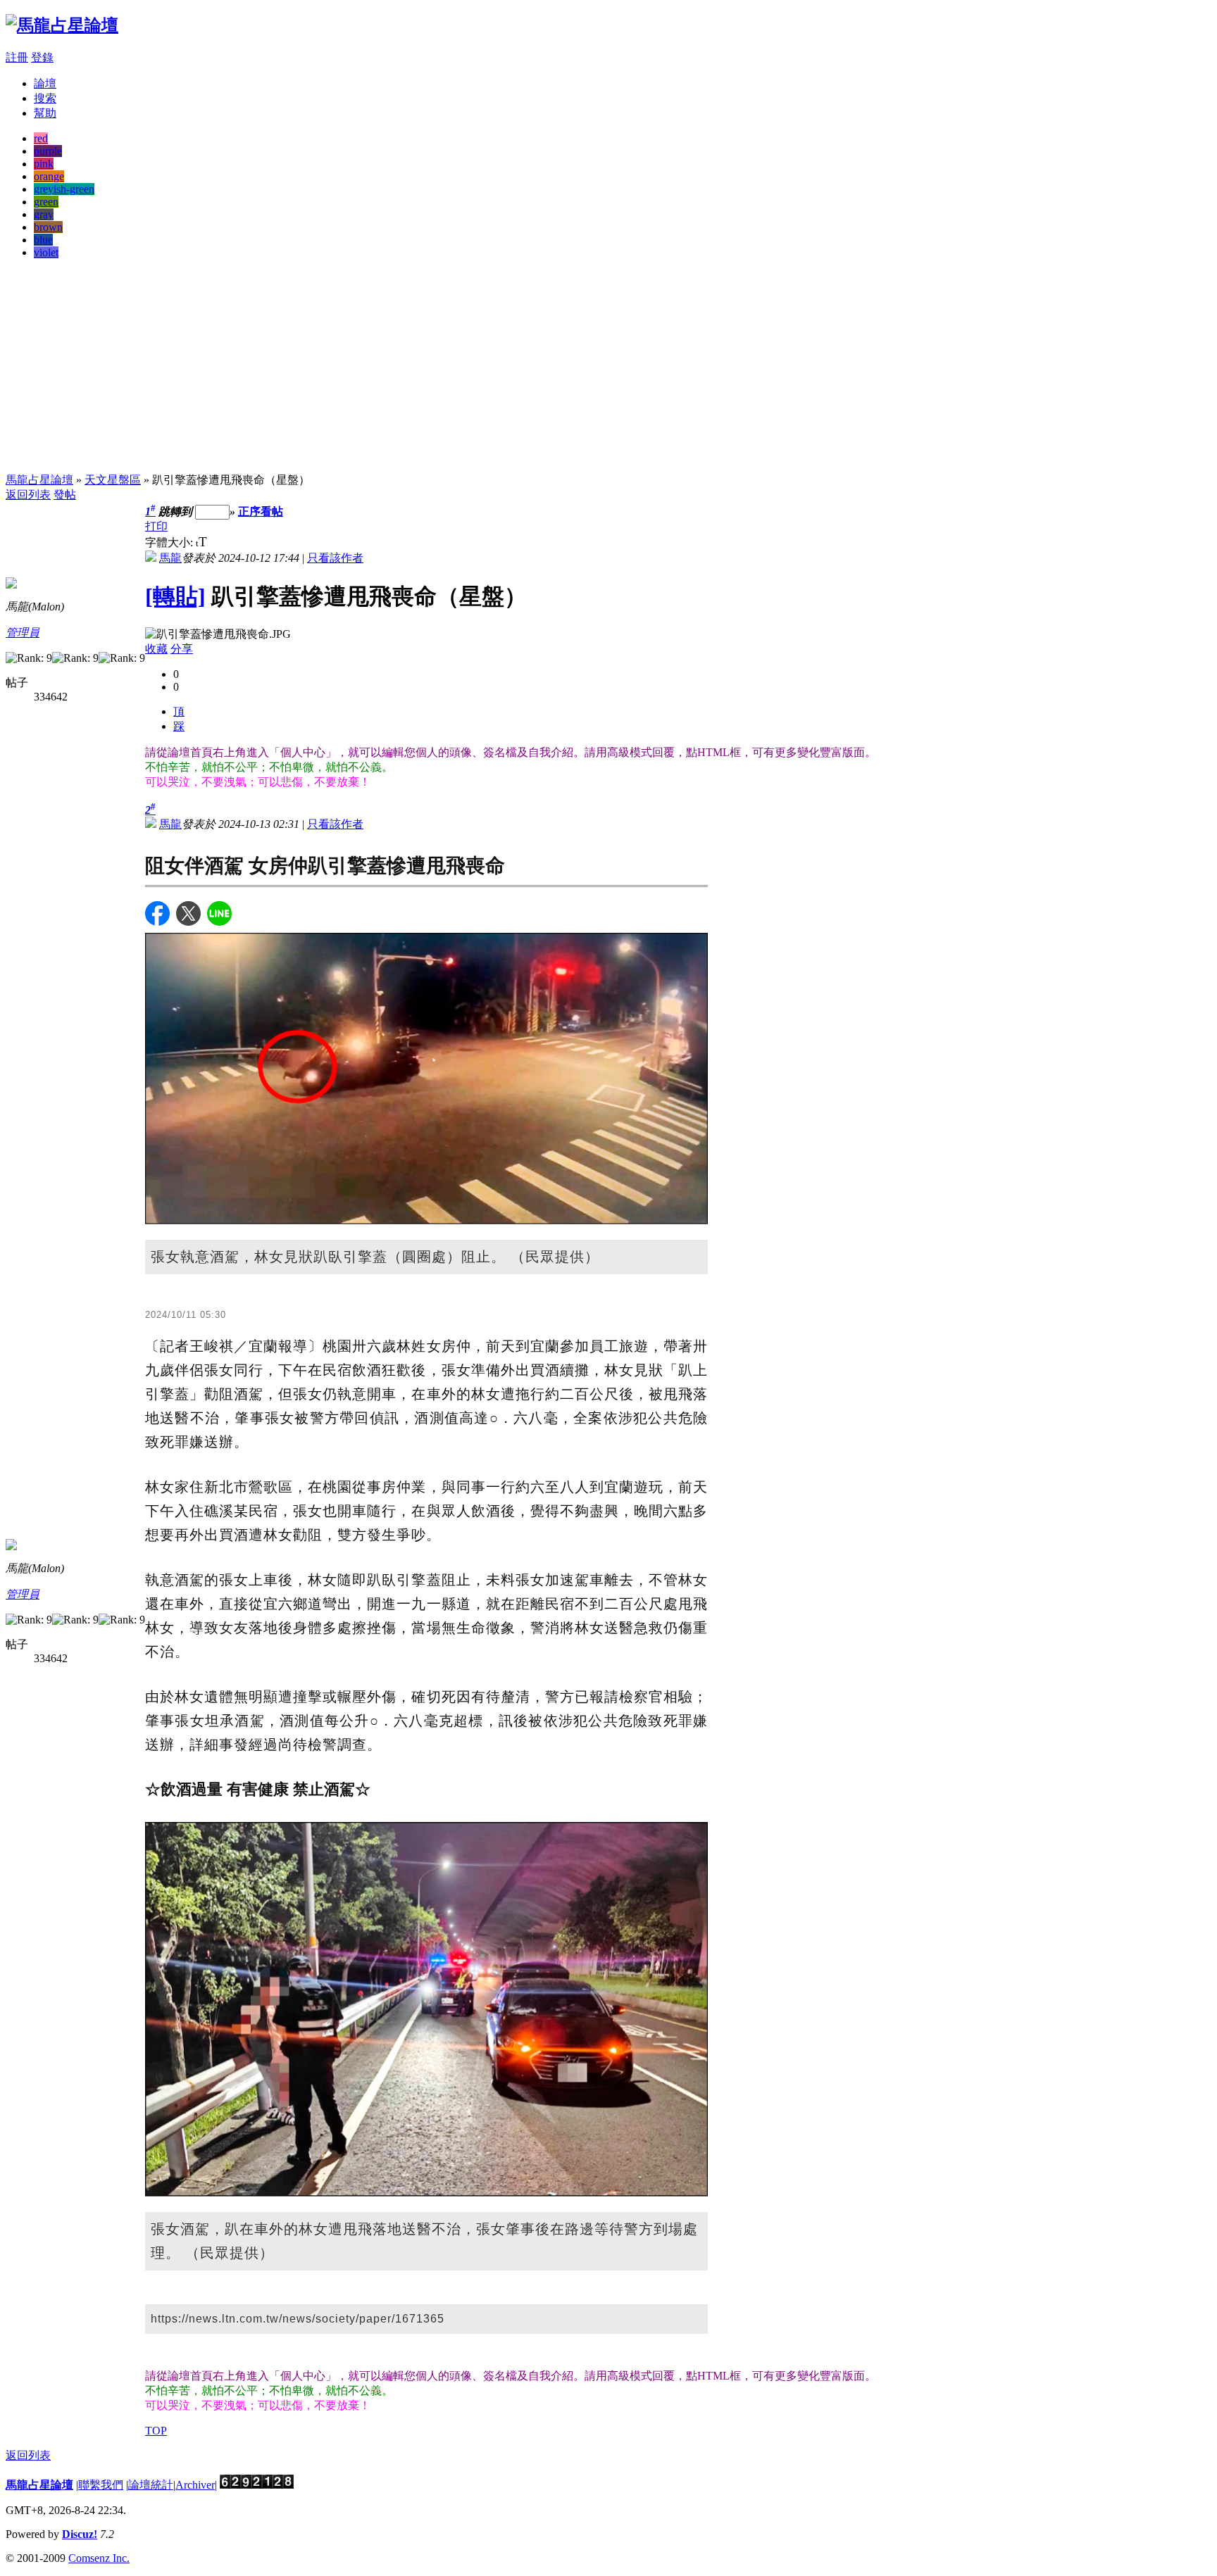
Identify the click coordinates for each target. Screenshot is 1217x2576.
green (46, 202)
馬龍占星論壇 (39, 480)
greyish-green (64, 189)
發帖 (65, 495)
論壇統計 (151, 2485)
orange (49, 176)
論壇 (45, 83)
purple (48, 151)
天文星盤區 (113, 480)
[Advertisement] (608, 369)
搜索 (45, 98)
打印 (156, 526)
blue (43, 240)
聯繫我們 (101, 2485)
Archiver (195, 2485)
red (41, 138)
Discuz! (80, 2534)
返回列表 (28, 495)
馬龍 (170, 558)
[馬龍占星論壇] (62, 25)
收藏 (156, 649)
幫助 (45, 113)
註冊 (17, 57)
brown (48, 227)
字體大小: (170, 542)
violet (46, 252)
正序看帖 (261, 511)
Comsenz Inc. (99, 2558)
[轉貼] (175, 596)
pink (44, 164)
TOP (156, 2431)
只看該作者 (335, 558)
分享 (182, 649)
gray (44, 214)
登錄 (42, 57)
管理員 (23, 633)
